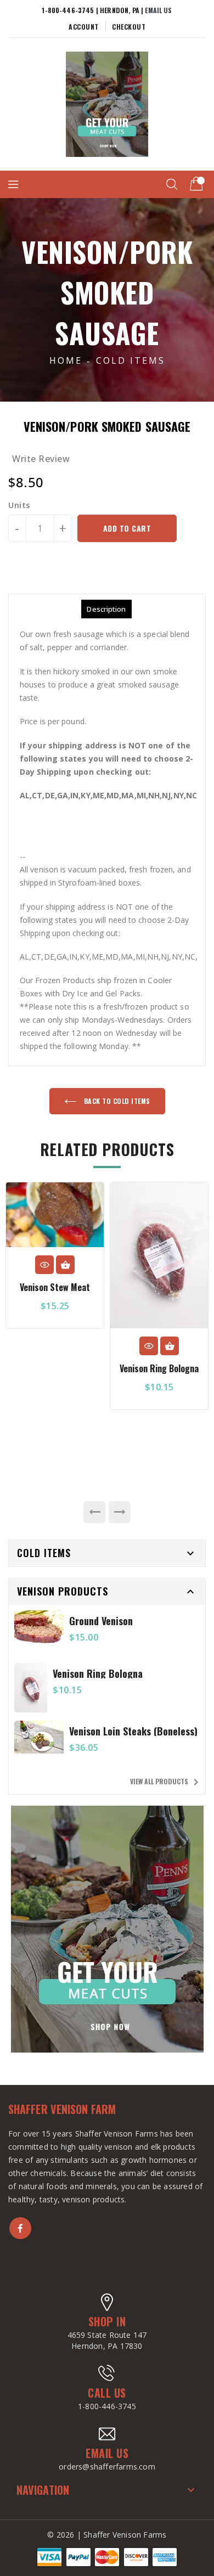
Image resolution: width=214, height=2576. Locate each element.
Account (84, 27)
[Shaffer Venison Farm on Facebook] (20, 2228)
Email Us (158, 10)
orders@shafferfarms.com (107, 2467)
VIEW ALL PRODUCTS (166, 1782)
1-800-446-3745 (107, 2406)
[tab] (106, 609)
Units (19, 505)
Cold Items (131, 360)
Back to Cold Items (116, 1101)
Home (66, 360)
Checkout (129, 27)
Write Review (41, 459)
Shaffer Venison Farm (62, 2109)
